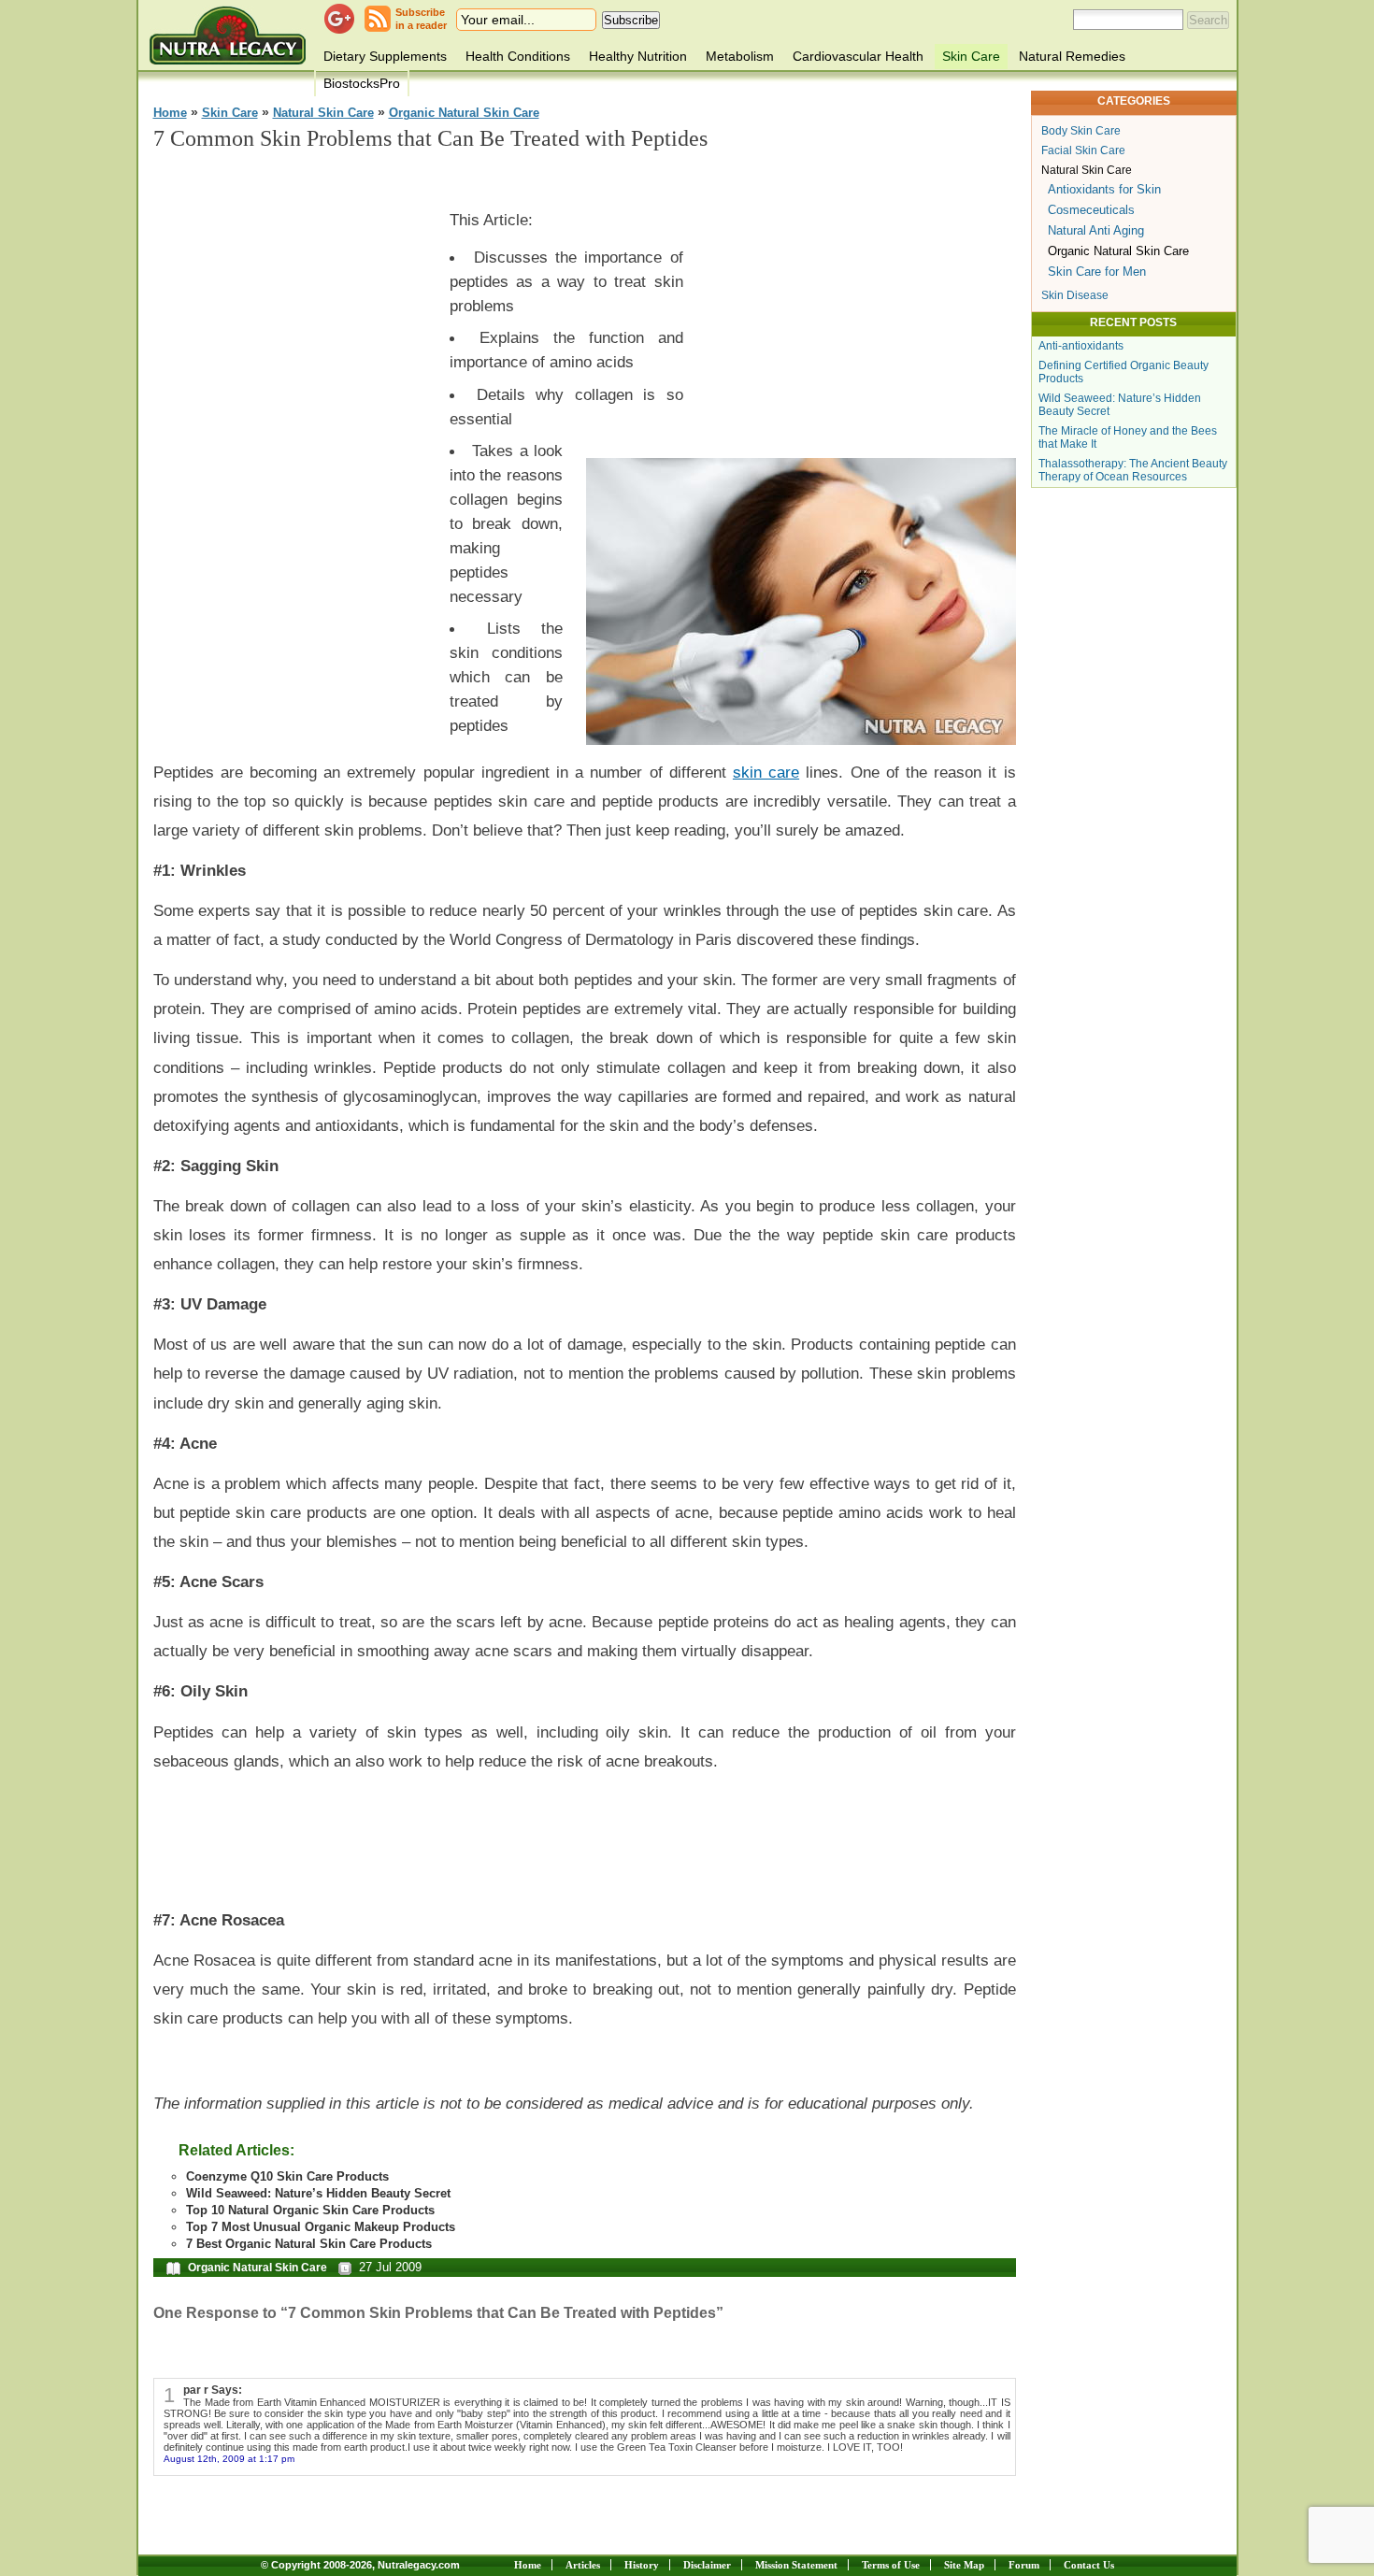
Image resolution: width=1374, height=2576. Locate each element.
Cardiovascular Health (858, 56)
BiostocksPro (362, 83)
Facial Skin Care (1083, 150)
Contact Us (1089, 2565)
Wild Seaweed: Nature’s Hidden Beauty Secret (318, 2193)
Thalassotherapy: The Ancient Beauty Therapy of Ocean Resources (1133, 470)
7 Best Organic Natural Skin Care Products (309, 2244)
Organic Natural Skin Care (464, 113)
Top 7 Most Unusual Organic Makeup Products (321, 2227)
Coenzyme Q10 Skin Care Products (287, 2176)
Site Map (964, 2565)
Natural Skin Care (323, 113)
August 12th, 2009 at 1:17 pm (229, 2459)
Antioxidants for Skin (1104, 189)
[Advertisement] (293, 450)
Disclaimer (707, 2565)
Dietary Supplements (385, 56)
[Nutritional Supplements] (228, 35)
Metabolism (740, 56)
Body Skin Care (1081, 131)
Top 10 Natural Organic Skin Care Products (310, 2210)
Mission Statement (796, 2565)
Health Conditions (518, 56)
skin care (766, 772)
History (642, 2565)
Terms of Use (891, 2565)
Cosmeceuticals (1091, 210)
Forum (1024, 2565)
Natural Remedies (1072, 56)
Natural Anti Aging (1096, 230)
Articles (583, 2565)
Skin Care (971, 56)
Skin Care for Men (1097, 272)
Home (170, 113)
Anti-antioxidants (1081, 346)
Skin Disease (1075, 295)
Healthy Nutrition (638, 56)
